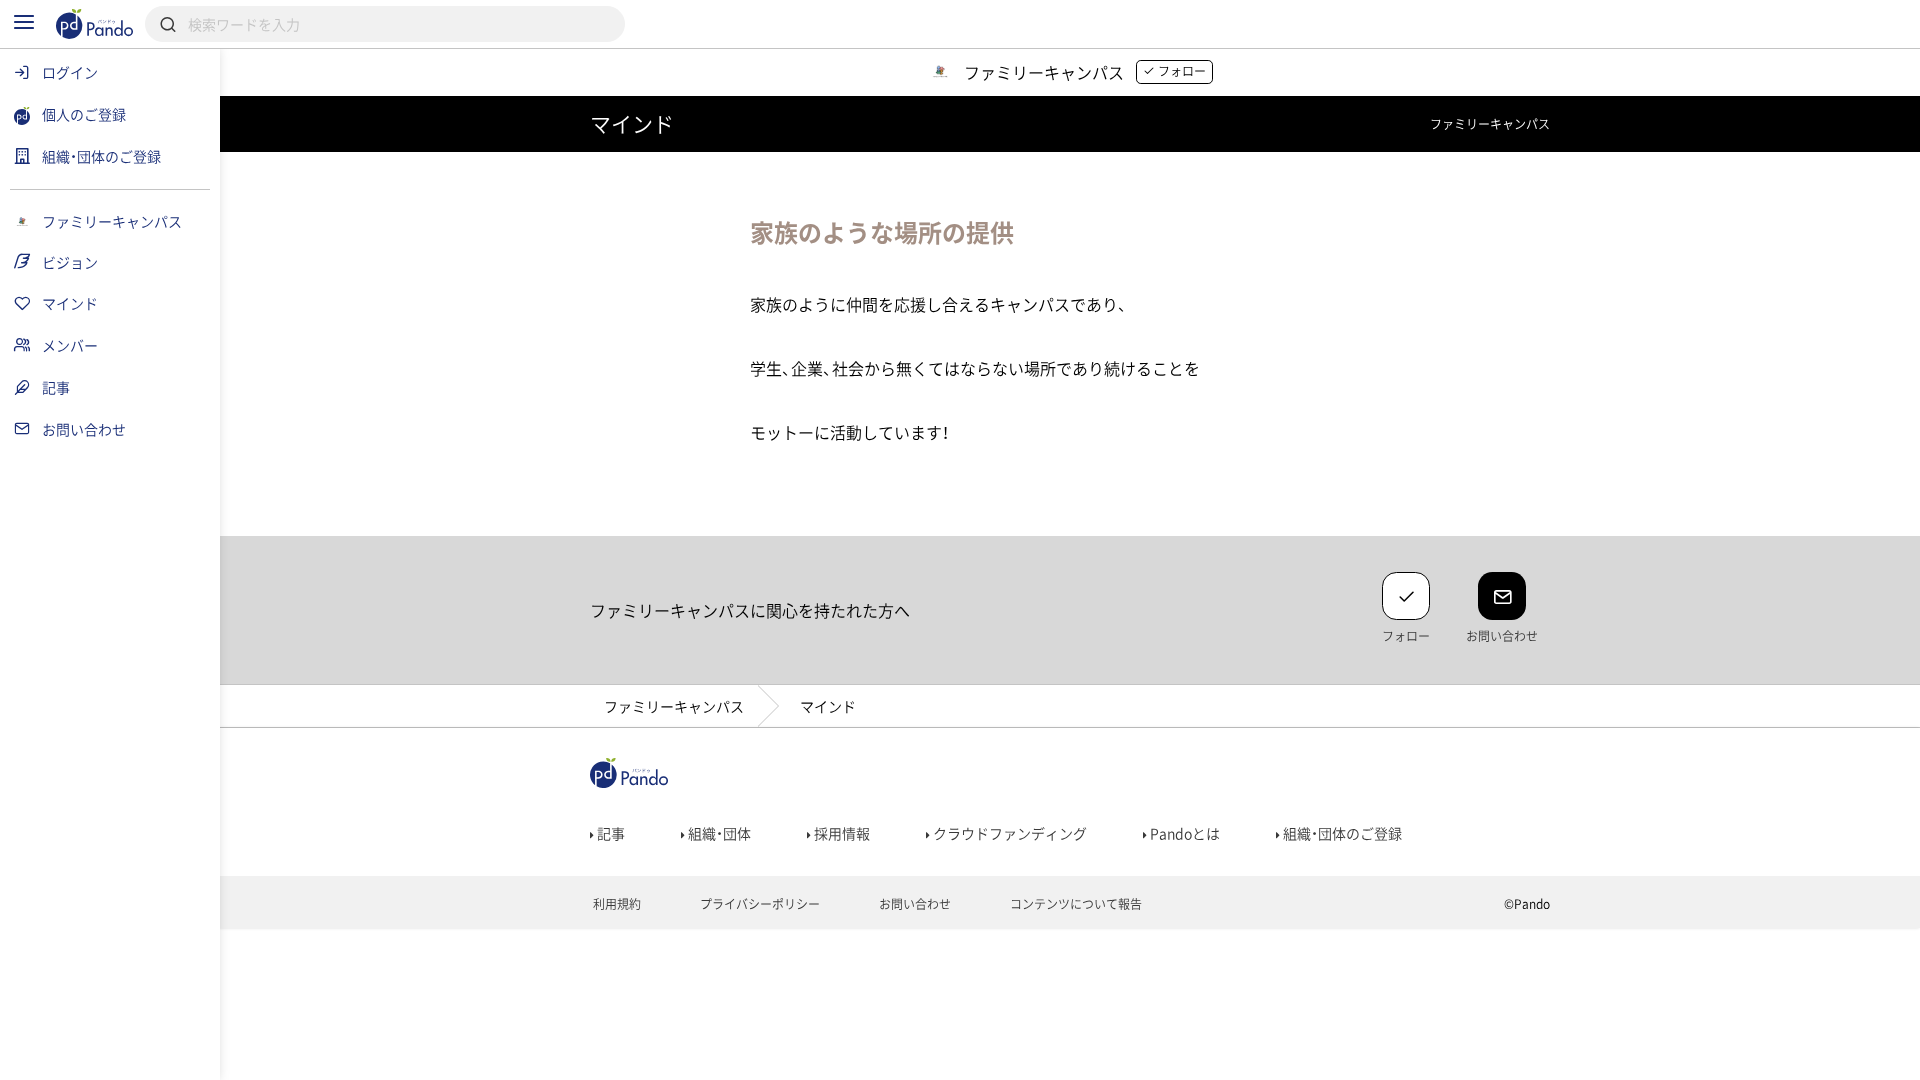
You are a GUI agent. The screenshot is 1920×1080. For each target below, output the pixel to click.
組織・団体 (718, 833)
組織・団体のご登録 (1341, 833)
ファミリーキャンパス (674, 706)
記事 (609, 833)
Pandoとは (1183, 833)
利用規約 (615, 904)
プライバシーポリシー (758, 904)
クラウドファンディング (1008, 833)
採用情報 (840, 833)
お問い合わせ (913, 904)
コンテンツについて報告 (1074, 904)
